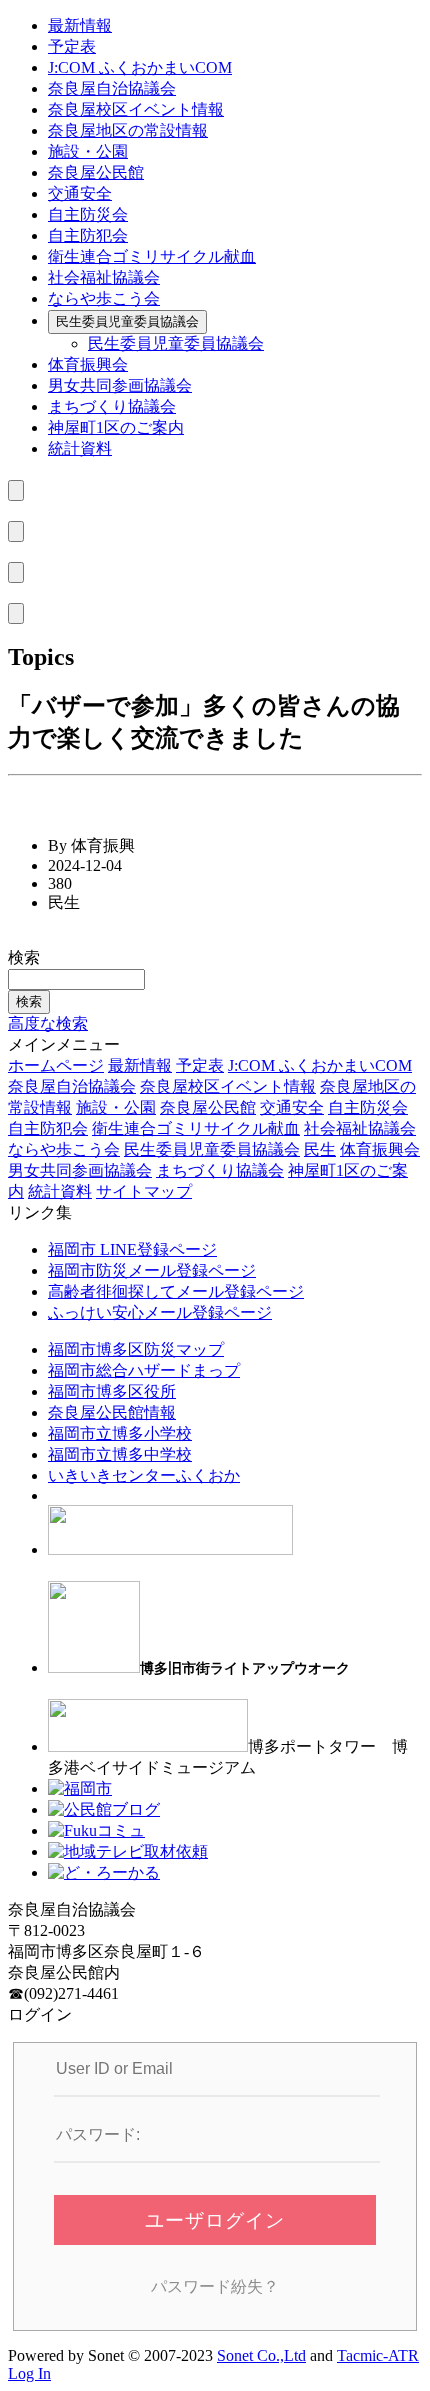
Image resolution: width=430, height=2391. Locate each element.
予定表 (72, 46)
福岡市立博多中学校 (120, 1454)
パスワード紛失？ (215, 2286)
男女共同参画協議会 (120, 385)
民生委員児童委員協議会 (127, 321)
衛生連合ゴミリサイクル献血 (152, 256)
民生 (320, 1149)
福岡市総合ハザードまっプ (144, 1370)
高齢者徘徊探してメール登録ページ (176, 1291)
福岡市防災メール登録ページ (152, 1270)
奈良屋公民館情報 (112, 1412)
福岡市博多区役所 (112, 1391)
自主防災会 (88, 214)
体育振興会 (88, 364)
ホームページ (56, 1065)
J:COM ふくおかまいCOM (140, 67)
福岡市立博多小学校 (120, 1433)
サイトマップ (144, 1191)
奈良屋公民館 (96, 172)
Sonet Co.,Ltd (261, 2355)
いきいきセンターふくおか (144, 1475)
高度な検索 (48, 1023)
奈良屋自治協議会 (112, 88)
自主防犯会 (88, 235)
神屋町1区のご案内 (116, 427)
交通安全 (80, 193)
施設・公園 (88, 151)
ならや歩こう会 (104, 298)
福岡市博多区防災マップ (136, 1349)
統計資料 (80, 448)
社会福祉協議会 (104, 277)
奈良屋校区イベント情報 (136, 109)
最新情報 (80, 25)
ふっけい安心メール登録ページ (160, 1312)
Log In (29, 2373)
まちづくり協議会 (112, 406)
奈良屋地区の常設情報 (128, 130)
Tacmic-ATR (378, 2355)
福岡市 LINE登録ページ (132, 1249)
